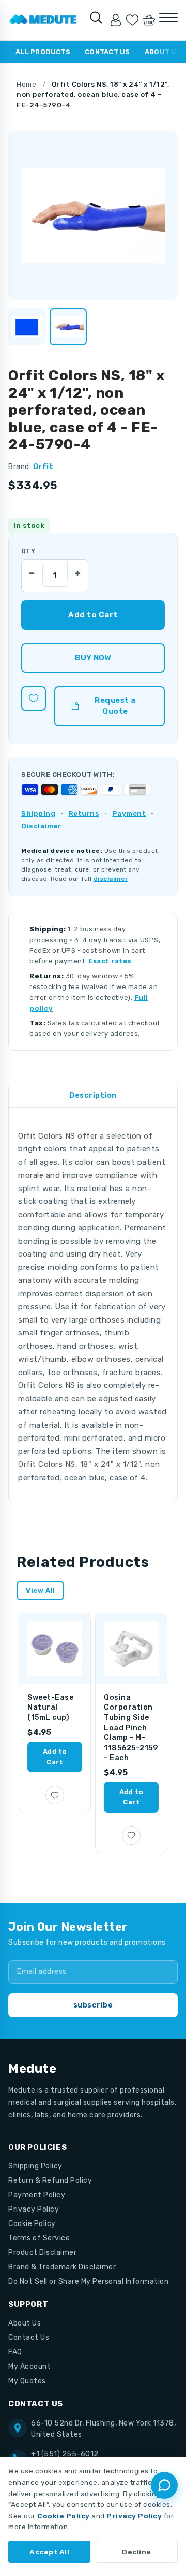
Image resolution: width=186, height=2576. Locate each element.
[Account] (116, 20)
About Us (25, 2323)
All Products (43, 52)
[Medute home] (43, 20)
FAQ (15, 2352)
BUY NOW (93, 658)
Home (26, 84)
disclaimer (111, 879)
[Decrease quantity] (32, 571)
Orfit (43, 467)
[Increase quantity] (78, 571)
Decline (137, 2552)
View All (40, 1590)
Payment (129, 814)
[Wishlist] (132, 20)
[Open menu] (168, 18)
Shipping (38, 814)
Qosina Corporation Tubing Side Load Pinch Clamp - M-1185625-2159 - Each (131, 1728)
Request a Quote (115, 706)
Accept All (49, 2552)
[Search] (96, 18)
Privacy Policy (34, 2209)
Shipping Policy (35, 2166)
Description (93, 1095)
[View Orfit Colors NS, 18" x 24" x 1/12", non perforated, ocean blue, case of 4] (27, 327)
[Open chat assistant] (164, 2485)
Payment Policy (37, 2195)
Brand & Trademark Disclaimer (62, 2267)
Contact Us (107, 52)
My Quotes (27, 2381)
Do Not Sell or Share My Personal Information (88, 2281)
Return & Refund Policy (50, 2180)
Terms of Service (39, 2238)
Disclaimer (41, 826)
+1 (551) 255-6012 (65, 2454)
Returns (84, 814)
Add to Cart (55, 1757)
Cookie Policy (32, 2224)
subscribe (93, 2005)
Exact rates (110, 961)
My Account (29, 2366)
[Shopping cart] (149, 20)
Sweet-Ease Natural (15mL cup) (50, 1708)
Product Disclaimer (42, 2253)
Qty (28, 551)
